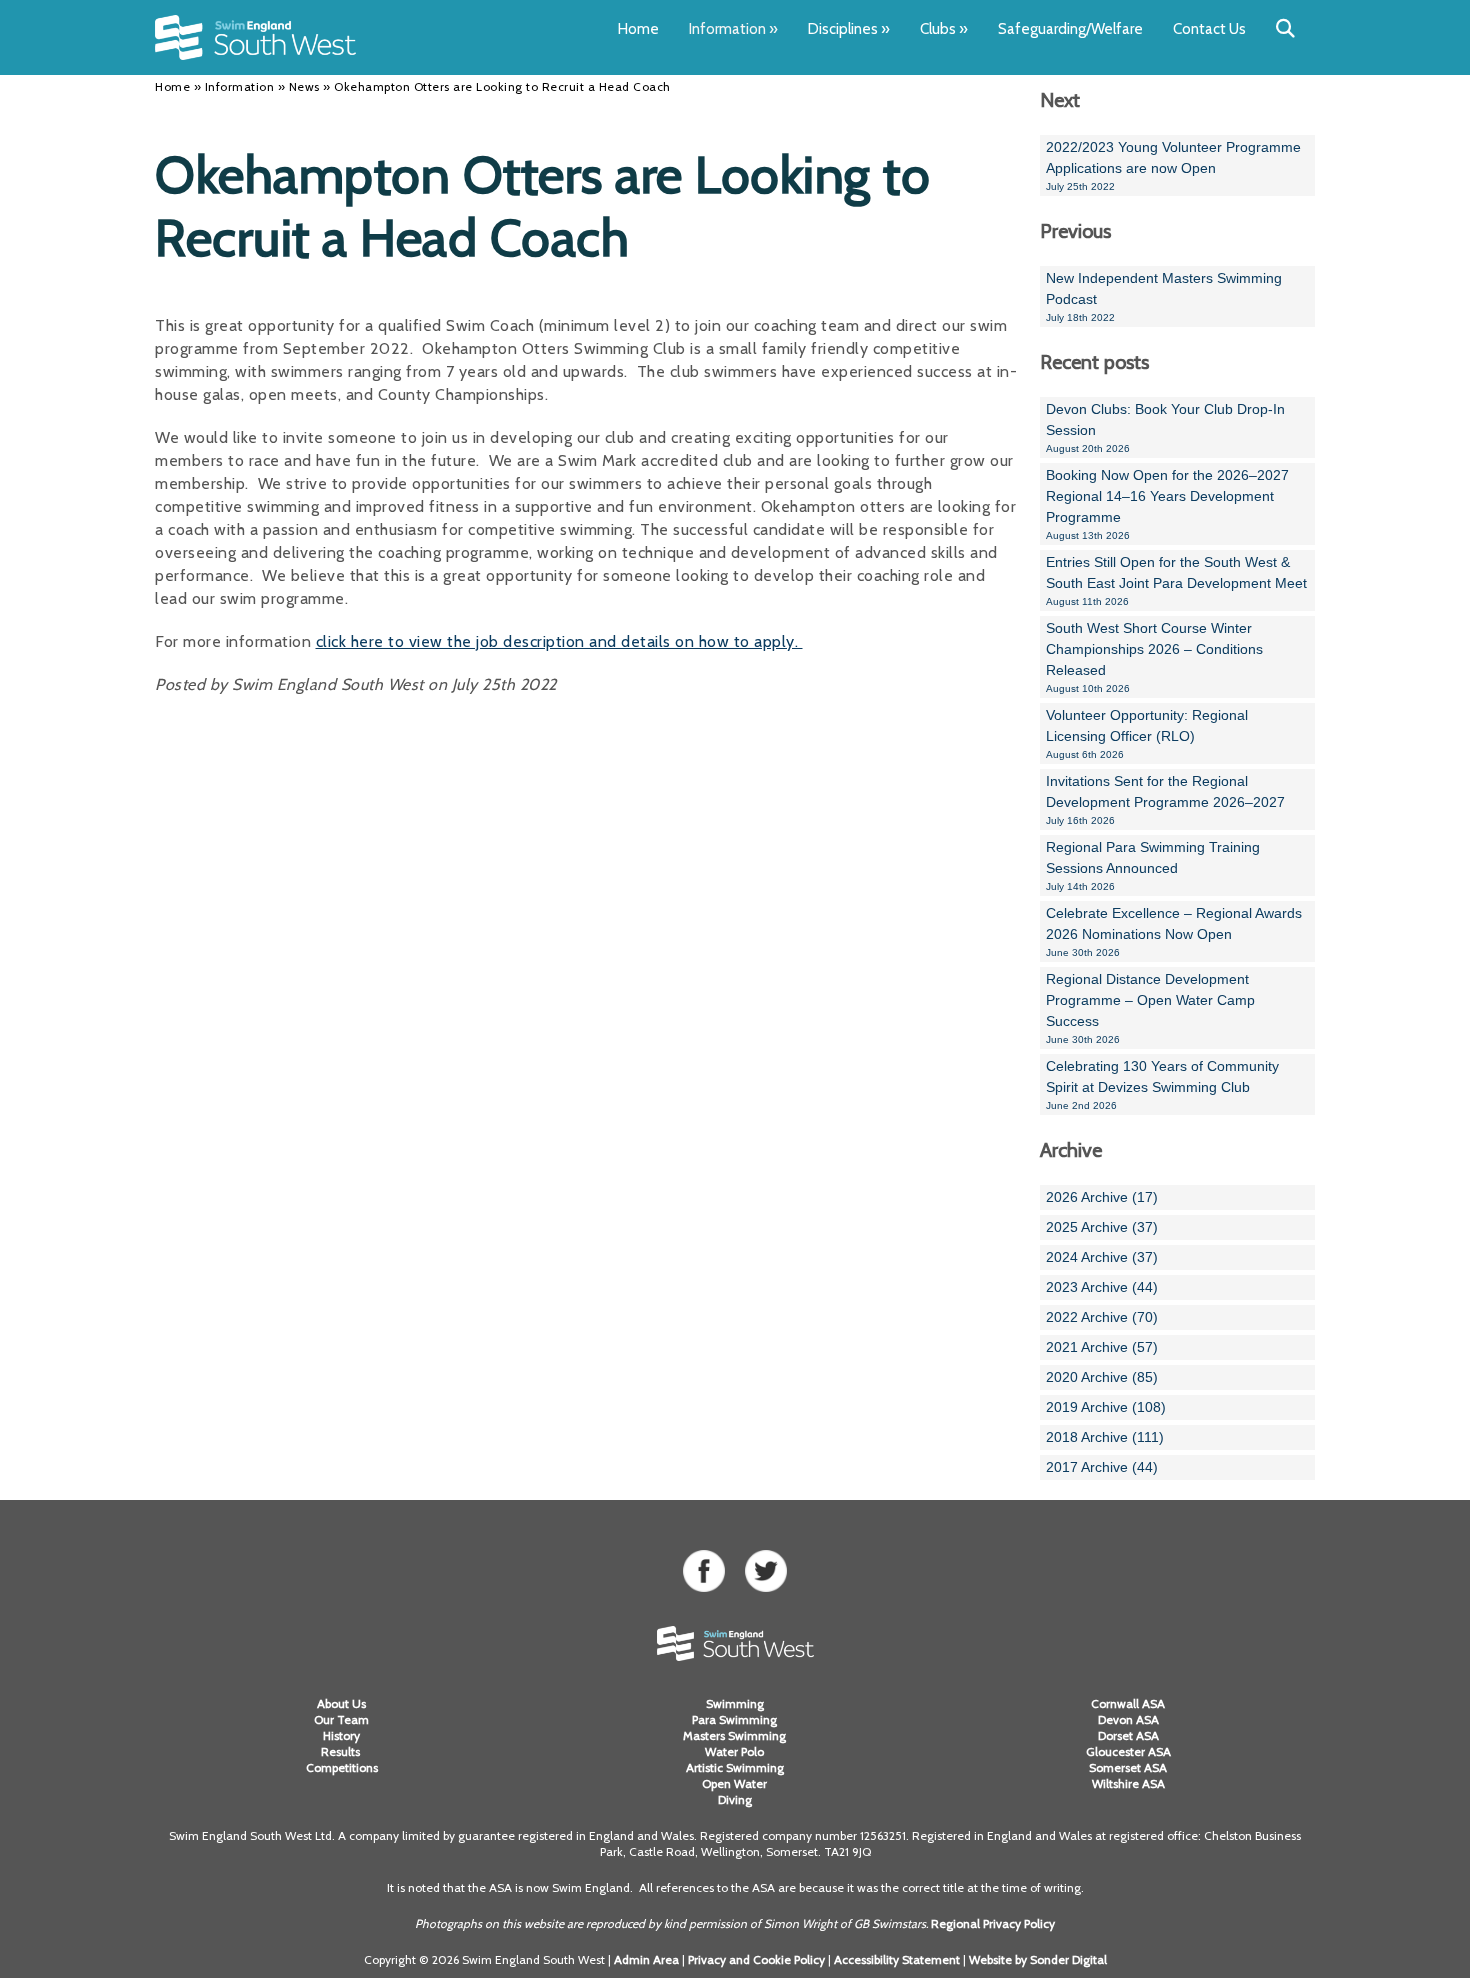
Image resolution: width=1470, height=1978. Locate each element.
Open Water (734, 1783)
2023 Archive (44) (1102, 1287)
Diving (735, 1799)
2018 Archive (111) (1105, 1437)
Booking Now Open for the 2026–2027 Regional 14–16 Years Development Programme (1167, 504)
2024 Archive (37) (1102, 1257)
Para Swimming (734, 1719)
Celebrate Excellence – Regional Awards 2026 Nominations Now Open (1174, 931)
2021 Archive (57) (1102, 1347)
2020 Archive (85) (1102, 1377)
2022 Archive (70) (1102, 1317)
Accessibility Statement (897, 1959)
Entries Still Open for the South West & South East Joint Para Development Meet (1176, 580)
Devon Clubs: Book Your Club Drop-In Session (1165, 427)
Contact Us (1209, 29)
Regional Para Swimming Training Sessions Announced (1153, 865)
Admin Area (646, 1959)
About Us (341, 1703)
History (341, 1735)
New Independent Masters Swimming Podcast (1164, 296)
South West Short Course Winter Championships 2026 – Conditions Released (1154, 657)
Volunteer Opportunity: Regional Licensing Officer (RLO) (1147, 733)
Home (638, 29)
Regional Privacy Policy (993, 1923)
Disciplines (849, 29)
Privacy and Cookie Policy (756, 1959)
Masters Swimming (734, 1735)
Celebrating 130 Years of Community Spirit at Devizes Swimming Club (1162, 1084)
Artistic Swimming (735, 1767)
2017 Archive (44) (1102, 1467)
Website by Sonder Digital (1038, 1959)
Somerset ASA (1128, 1767)
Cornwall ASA (1128, 1703)
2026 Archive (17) (1102, 1197)
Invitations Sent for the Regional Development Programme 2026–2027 (1165, 799)
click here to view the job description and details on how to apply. (559, 641)
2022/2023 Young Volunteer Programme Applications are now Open (1173, 165)
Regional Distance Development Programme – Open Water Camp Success (1150, 1008)
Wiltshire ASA (1128, 1783)
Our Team (341, 1719)
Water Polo (734, 1751)
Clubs (944, 29)
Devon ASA (1128, 1719)
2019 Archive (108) (1106, 1407)
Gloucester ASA (1128, 1751)
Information (733, 29)
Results (342, 1751)
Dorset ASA (1128, 1735)
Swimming (735, 1703)
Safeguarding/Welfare (1070, 29)
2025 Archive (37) (1102, 1227)
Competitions (342, 1767)
